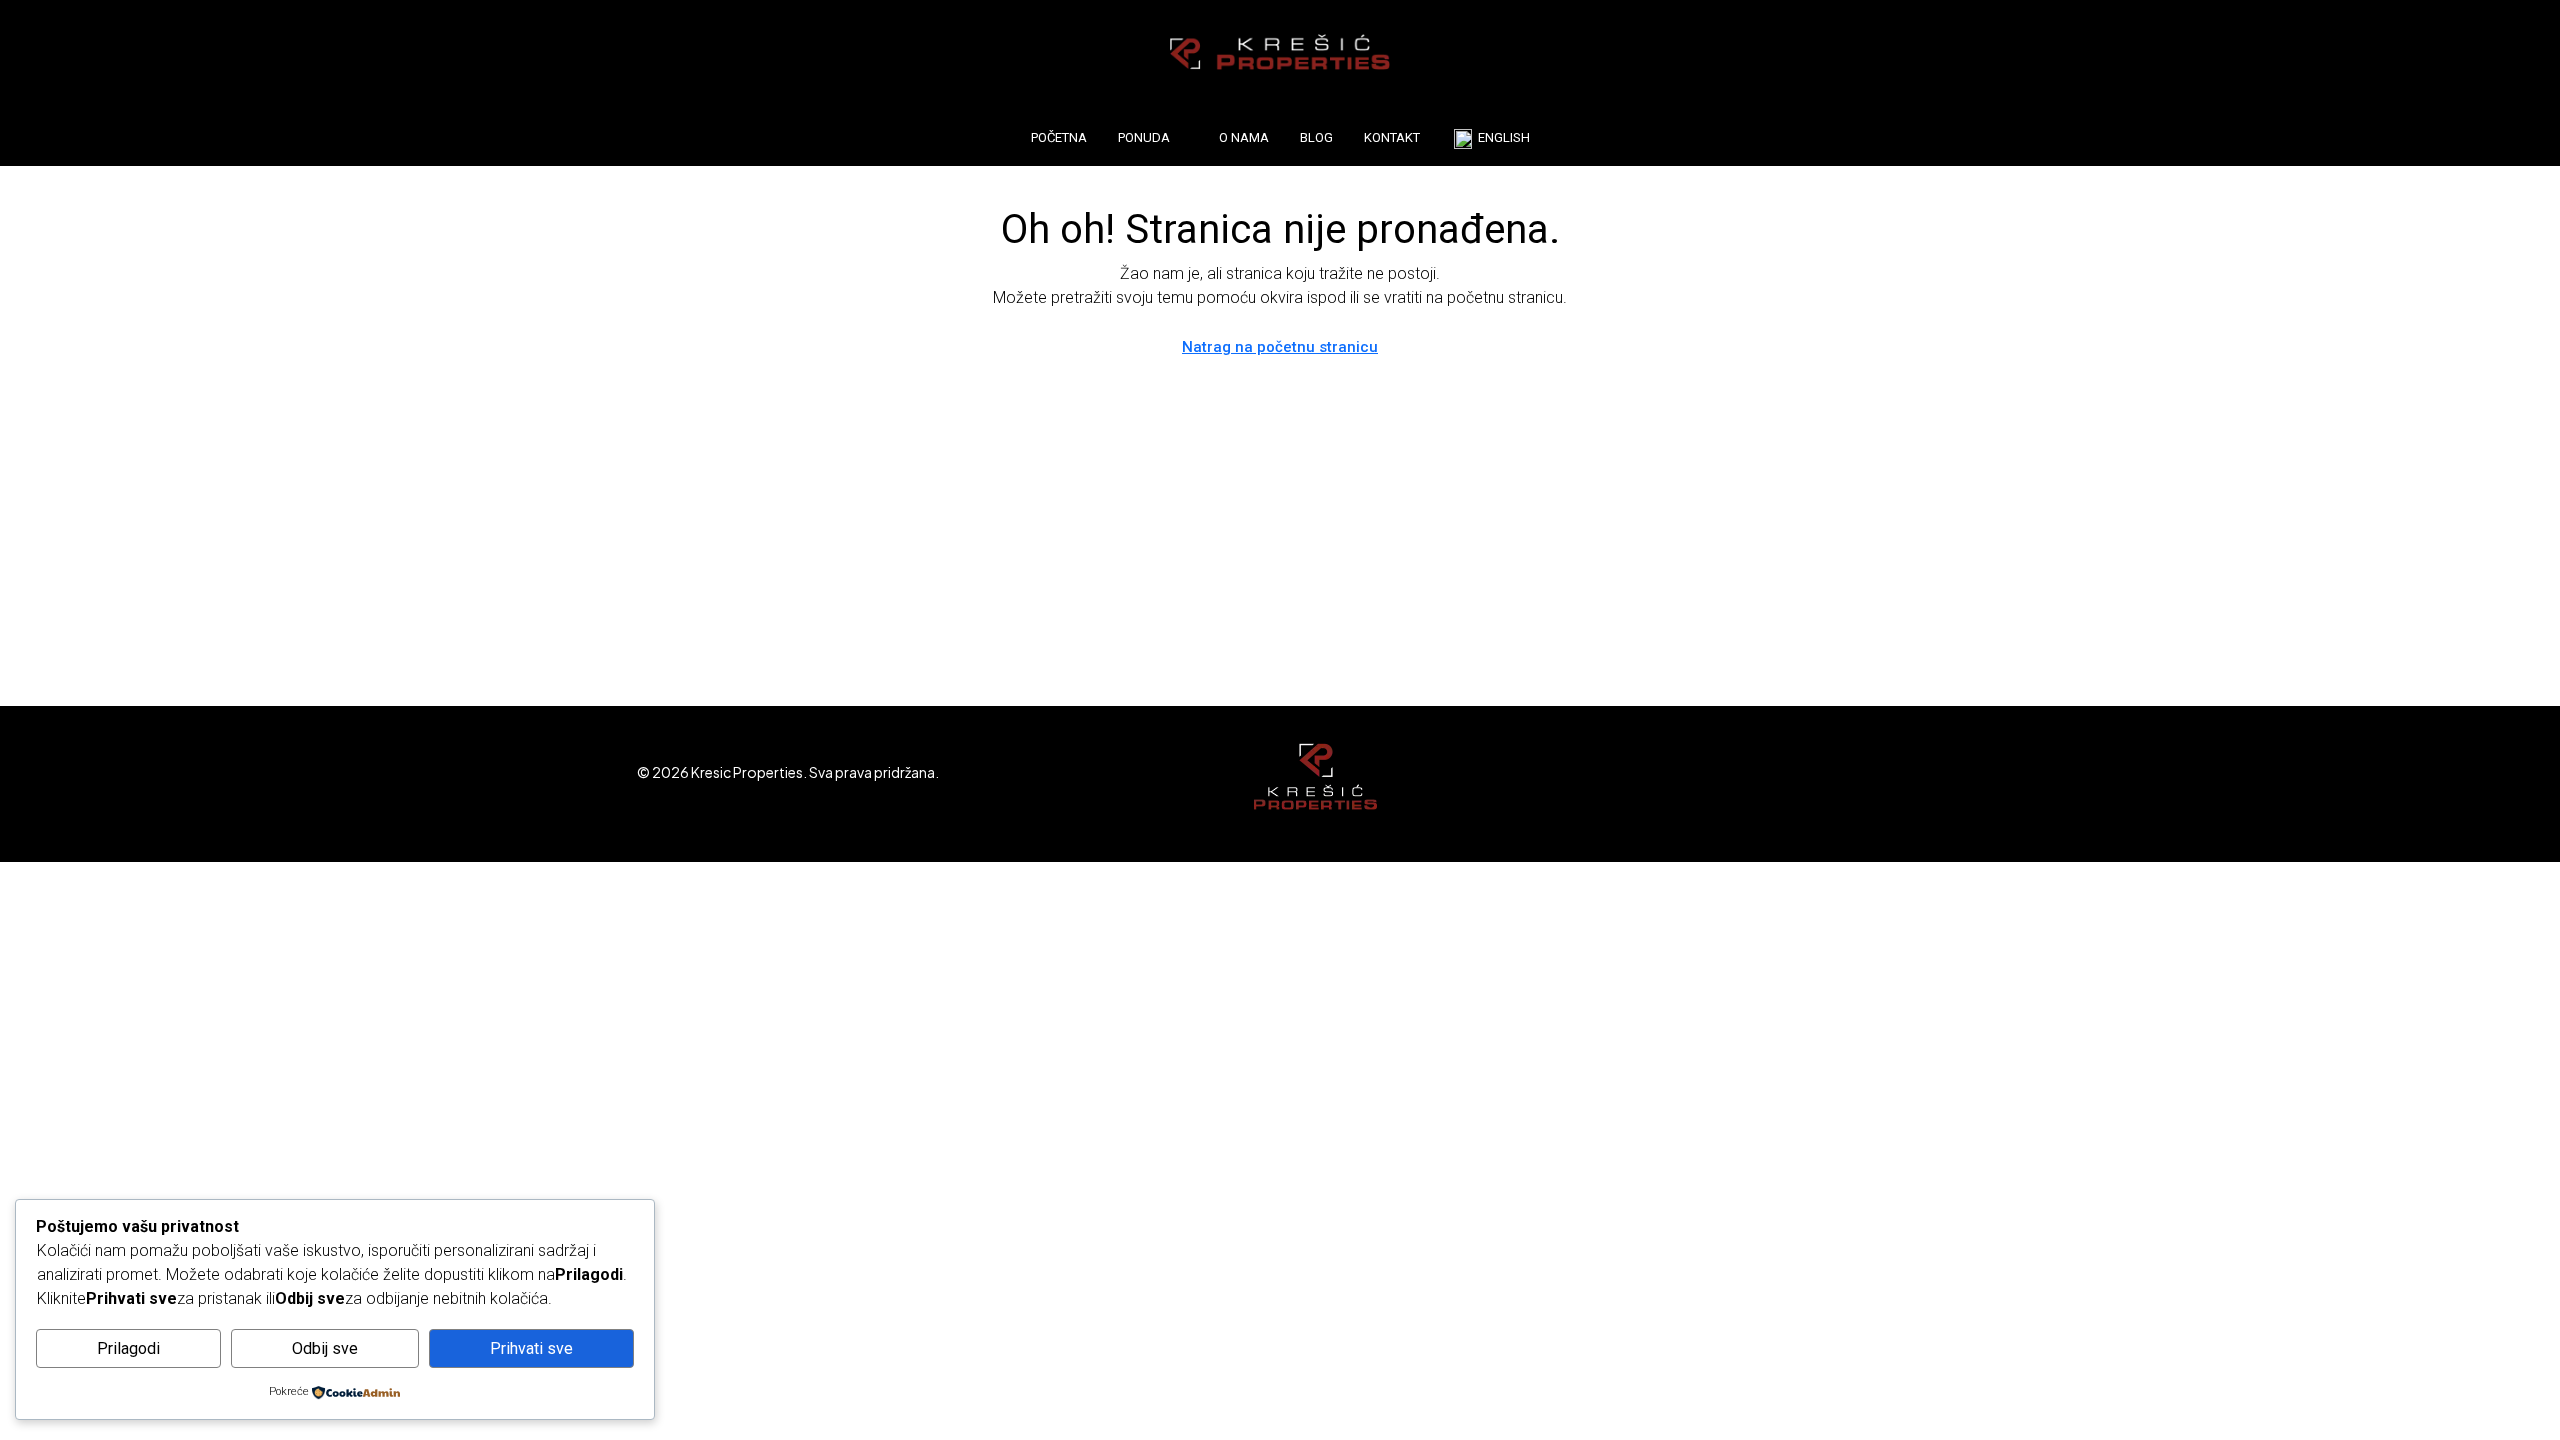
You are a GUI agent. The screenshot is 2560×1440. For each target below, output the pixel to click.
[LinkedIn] (1835, 784)
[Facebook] (1730, 784)
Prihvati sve (531, 1348)
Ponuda (1144, 137)
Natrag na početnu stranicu (1280, 347)
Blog (1316, 137)
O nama (1244, 137)
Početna (1059, 137)
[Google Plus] (1870, 784)
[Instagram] (1800, 784)
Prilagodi (128, 1348)
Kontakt (1392, 137)
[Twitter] (1765, 784)
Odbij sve (325, 1348)
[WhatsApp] (1905, 784)
